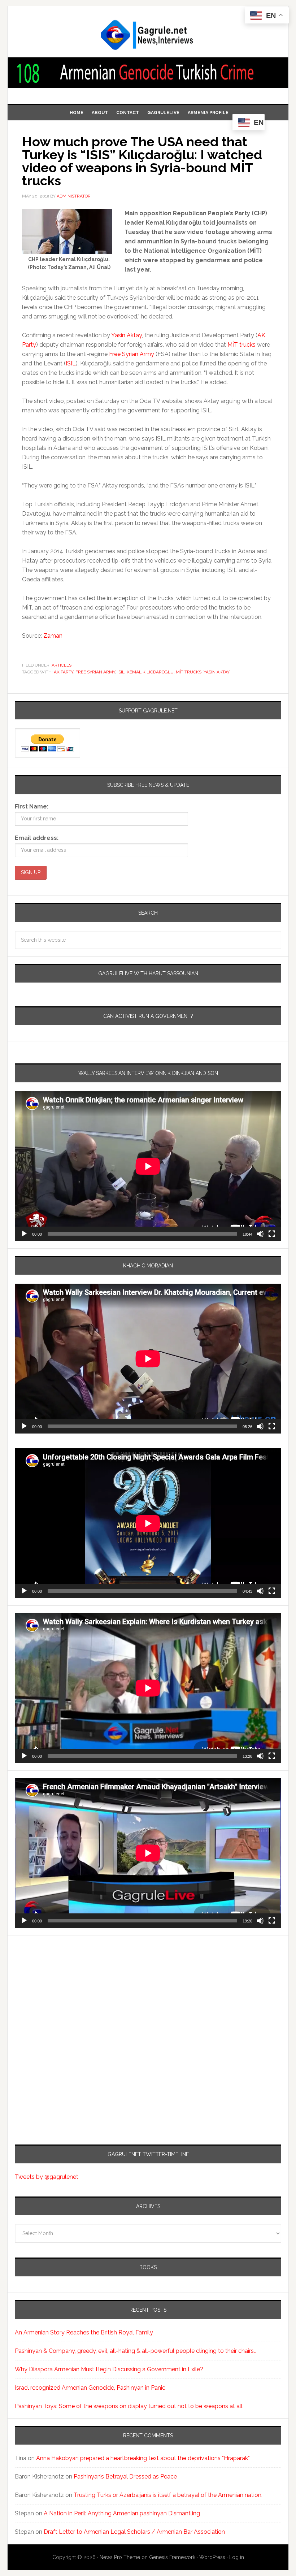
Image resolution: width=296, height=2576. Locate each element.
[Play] (24, 1234)
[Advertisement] (60, 2007)
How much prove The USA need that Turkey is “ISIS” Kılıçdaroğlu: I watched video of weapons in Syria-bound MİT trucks (142, 161)
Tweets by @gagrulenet (47, 2177)
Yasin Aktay (127, 335)
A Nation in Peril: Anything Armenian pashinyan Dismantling (122, 2513)
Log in (237, 2557)
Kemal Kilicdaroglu (150, 672)
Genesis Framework (172, 2557)
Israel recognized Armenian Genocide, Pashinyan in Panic (90, 2388)
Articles (62, 665)
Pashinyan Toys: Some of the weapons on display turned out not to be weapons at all (129, 2406)
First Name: (32, 806)
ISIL (71, 363)
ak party (64, 672)
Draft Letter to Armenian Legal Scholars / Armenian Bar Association (134, 2532)
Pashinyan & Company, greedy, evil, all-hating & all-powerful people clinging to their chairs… (136, 2351)
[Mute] (260, 1234)
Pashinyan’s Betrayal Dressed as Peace (125, 2477)
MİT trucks (242, 345)
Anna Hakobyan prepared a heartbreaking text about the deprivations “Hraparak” (143, 2458)
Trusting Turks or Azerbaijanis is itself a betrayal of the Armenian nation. (168, 2495)
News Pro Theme (120, 2557)
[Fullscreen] (272, 1234)
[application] (148, 1166)
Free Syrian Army (132, 354)
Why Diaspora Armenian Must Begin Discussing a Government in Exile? (109, 2369)
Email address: (37, 838)
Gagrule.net (148, 35)
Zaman (53, 636)
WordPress (212, 2557)
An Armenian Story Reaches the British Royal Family (84, 2332)
